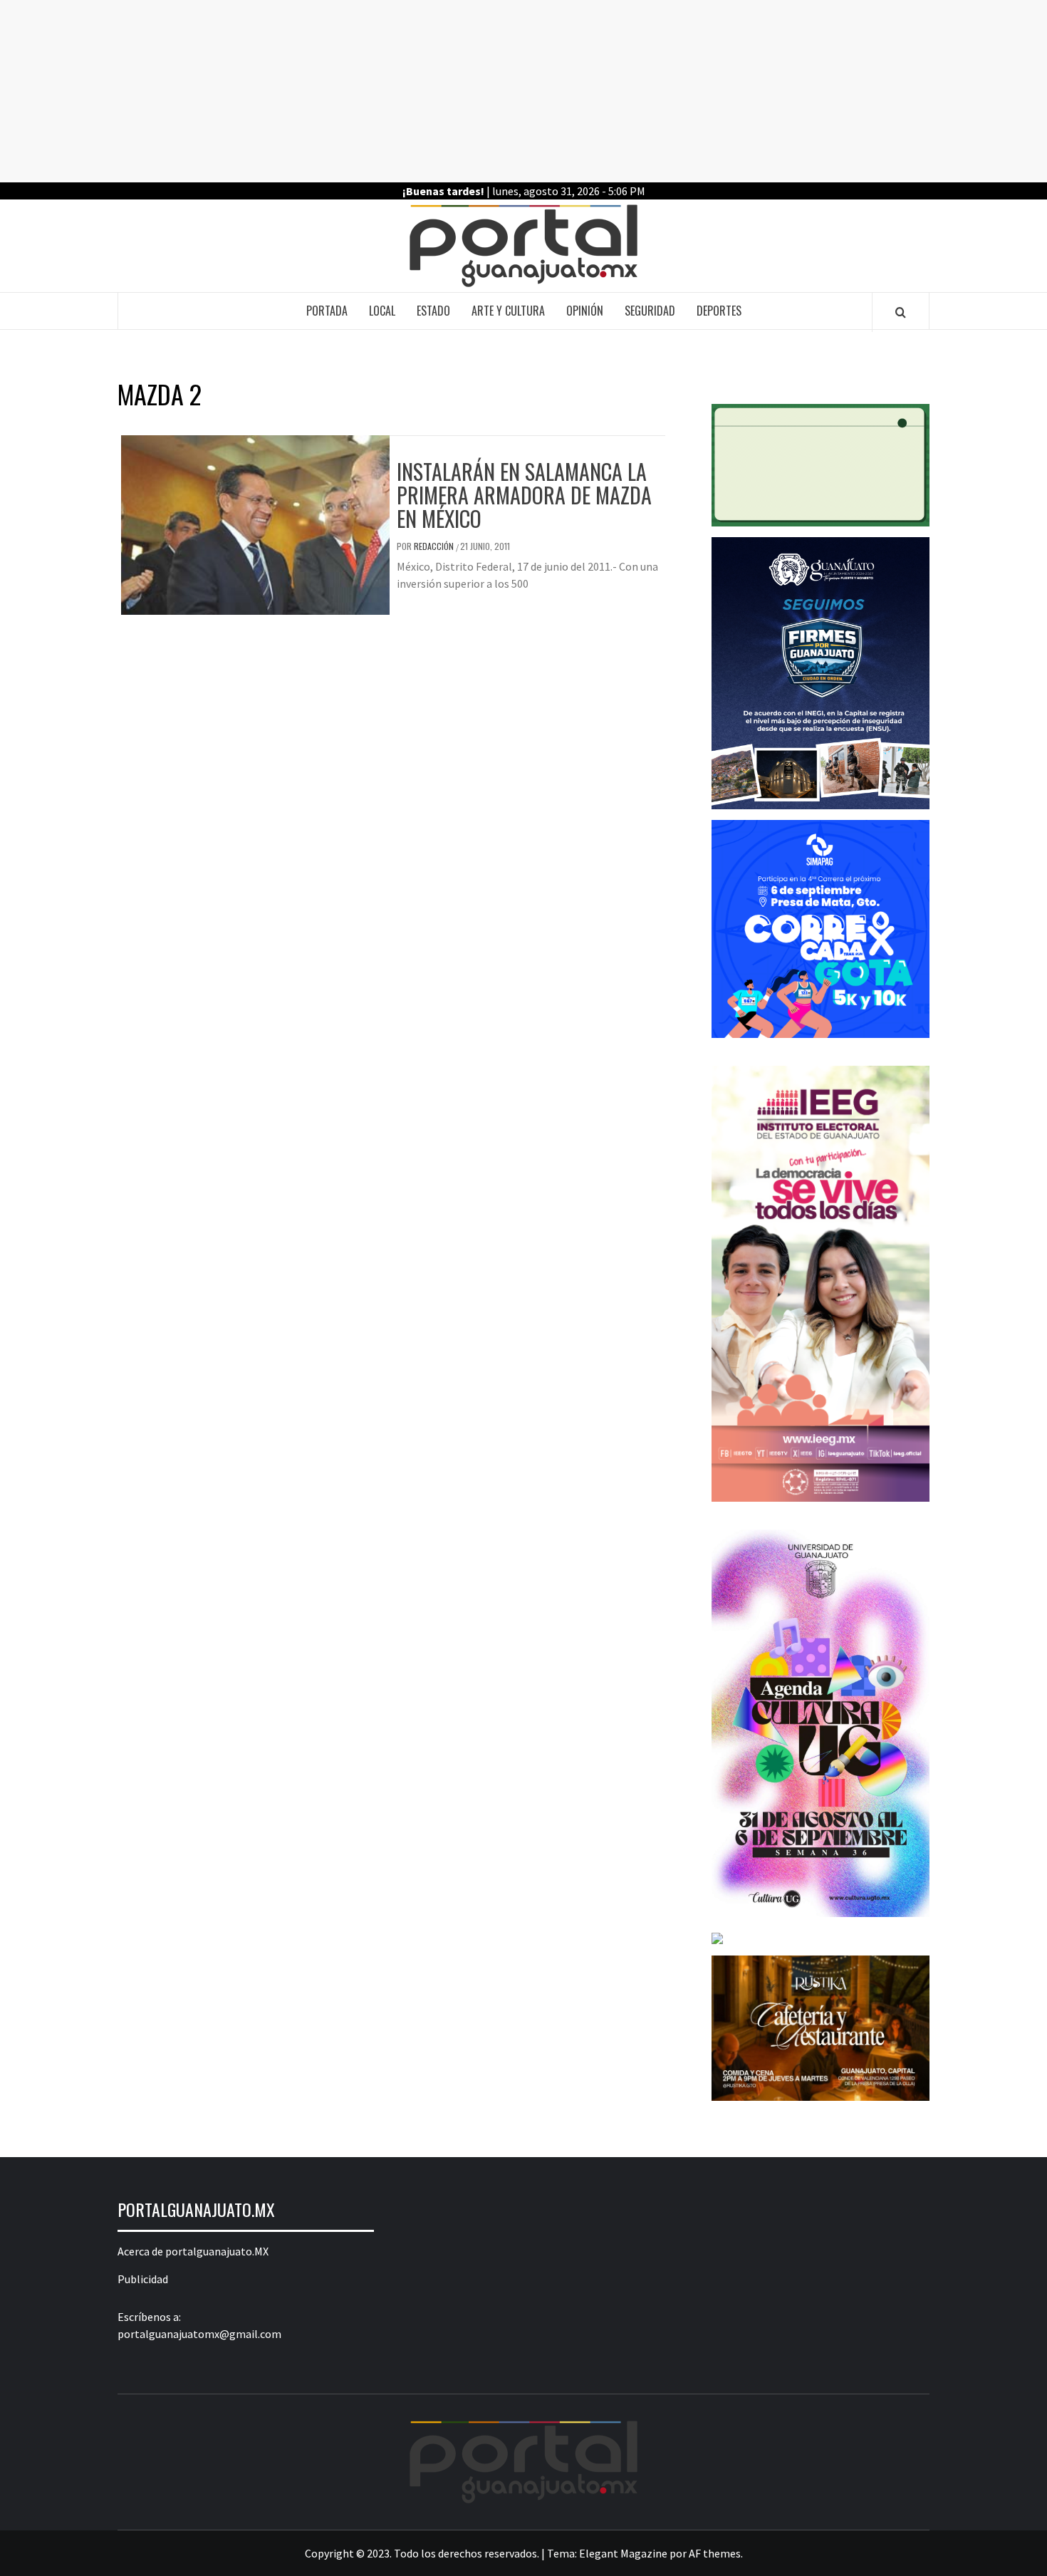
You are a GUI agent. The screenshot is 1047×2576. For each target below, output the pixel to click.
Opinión (585, 311)
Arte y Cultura (508, 311)
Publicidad (143, 2279)
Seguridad (650, 311)
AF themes (715, 2553)
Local (382, 311)
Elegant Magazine (623, 2553)
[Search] (901, 312)
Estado (433, 311)
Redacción (435, 546)
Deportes (719, 311)
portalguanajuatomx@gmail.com (199, 2334)
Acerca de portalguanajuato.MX (193, 2251)
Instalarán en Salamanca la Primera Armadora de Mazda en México (524, 495)
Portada (327, 311)
